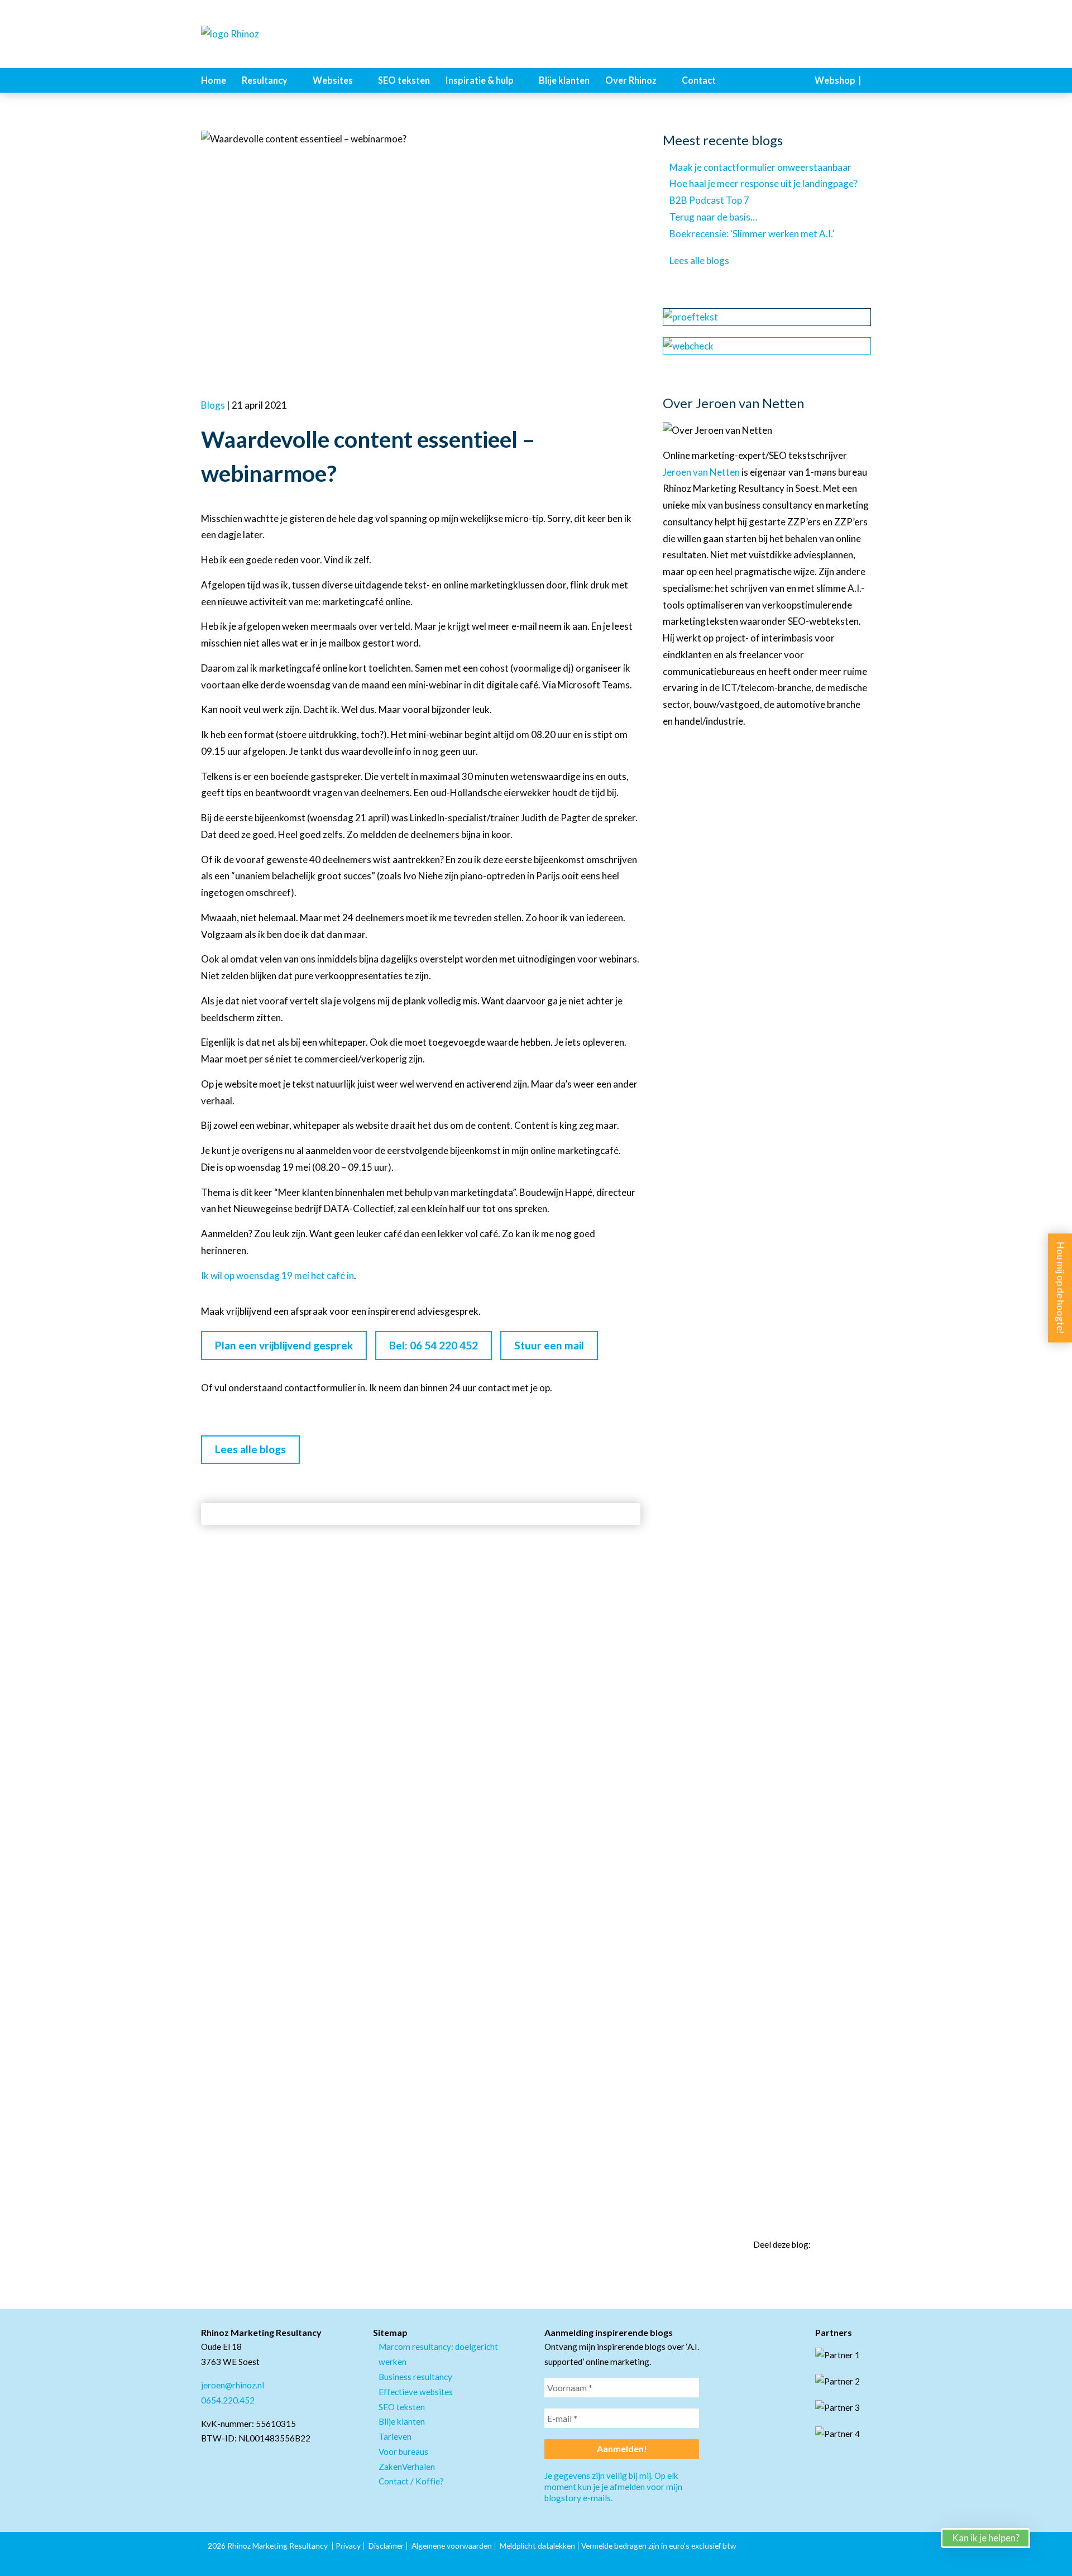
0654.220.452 (228, 2400)
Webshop (835, 80)
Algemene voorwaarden (452, 2546)
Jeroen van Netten (701, 472)
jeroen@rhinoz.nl (233, 2385)
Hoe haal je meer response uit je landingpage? (764, 183)
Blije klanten (564, 80)
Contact (699, 80)
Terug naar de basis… (713, 217)
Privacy (348, 2546)
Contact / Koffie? (411, 2481)
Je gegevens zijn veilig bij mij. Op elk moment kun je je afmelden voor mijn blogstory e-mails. (613, 2487)
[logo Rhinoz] (257, 34)
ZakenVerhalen (407, 2467)
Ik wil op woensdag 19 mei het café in (277, 1275)
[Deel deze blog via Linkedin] (826, 2245)
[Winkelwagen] (868, 80)
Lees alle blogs (250, 1449)
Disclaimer (386, 2546)
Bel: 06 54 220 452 (434, 1345)
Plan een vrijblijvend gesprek (284, 1345)
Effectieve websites (416, 2392)
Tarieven (395, 2436)
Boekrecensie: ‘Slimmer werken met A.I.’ (752, 234)
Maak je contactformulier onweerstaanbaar (760, 167)
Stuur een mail (549, 1345)
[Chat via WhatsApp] (1050, 2554)
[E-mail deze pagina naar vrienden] (867, 2245)
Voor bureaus (403, 2451)
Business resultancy (415, 2377)
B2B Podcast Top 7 (709, 200)
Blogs (213, 405)
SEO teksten (404, 80)
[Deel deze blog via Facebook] (846, 2245)
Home (214, 80)
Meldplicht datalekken (537, 2546)
